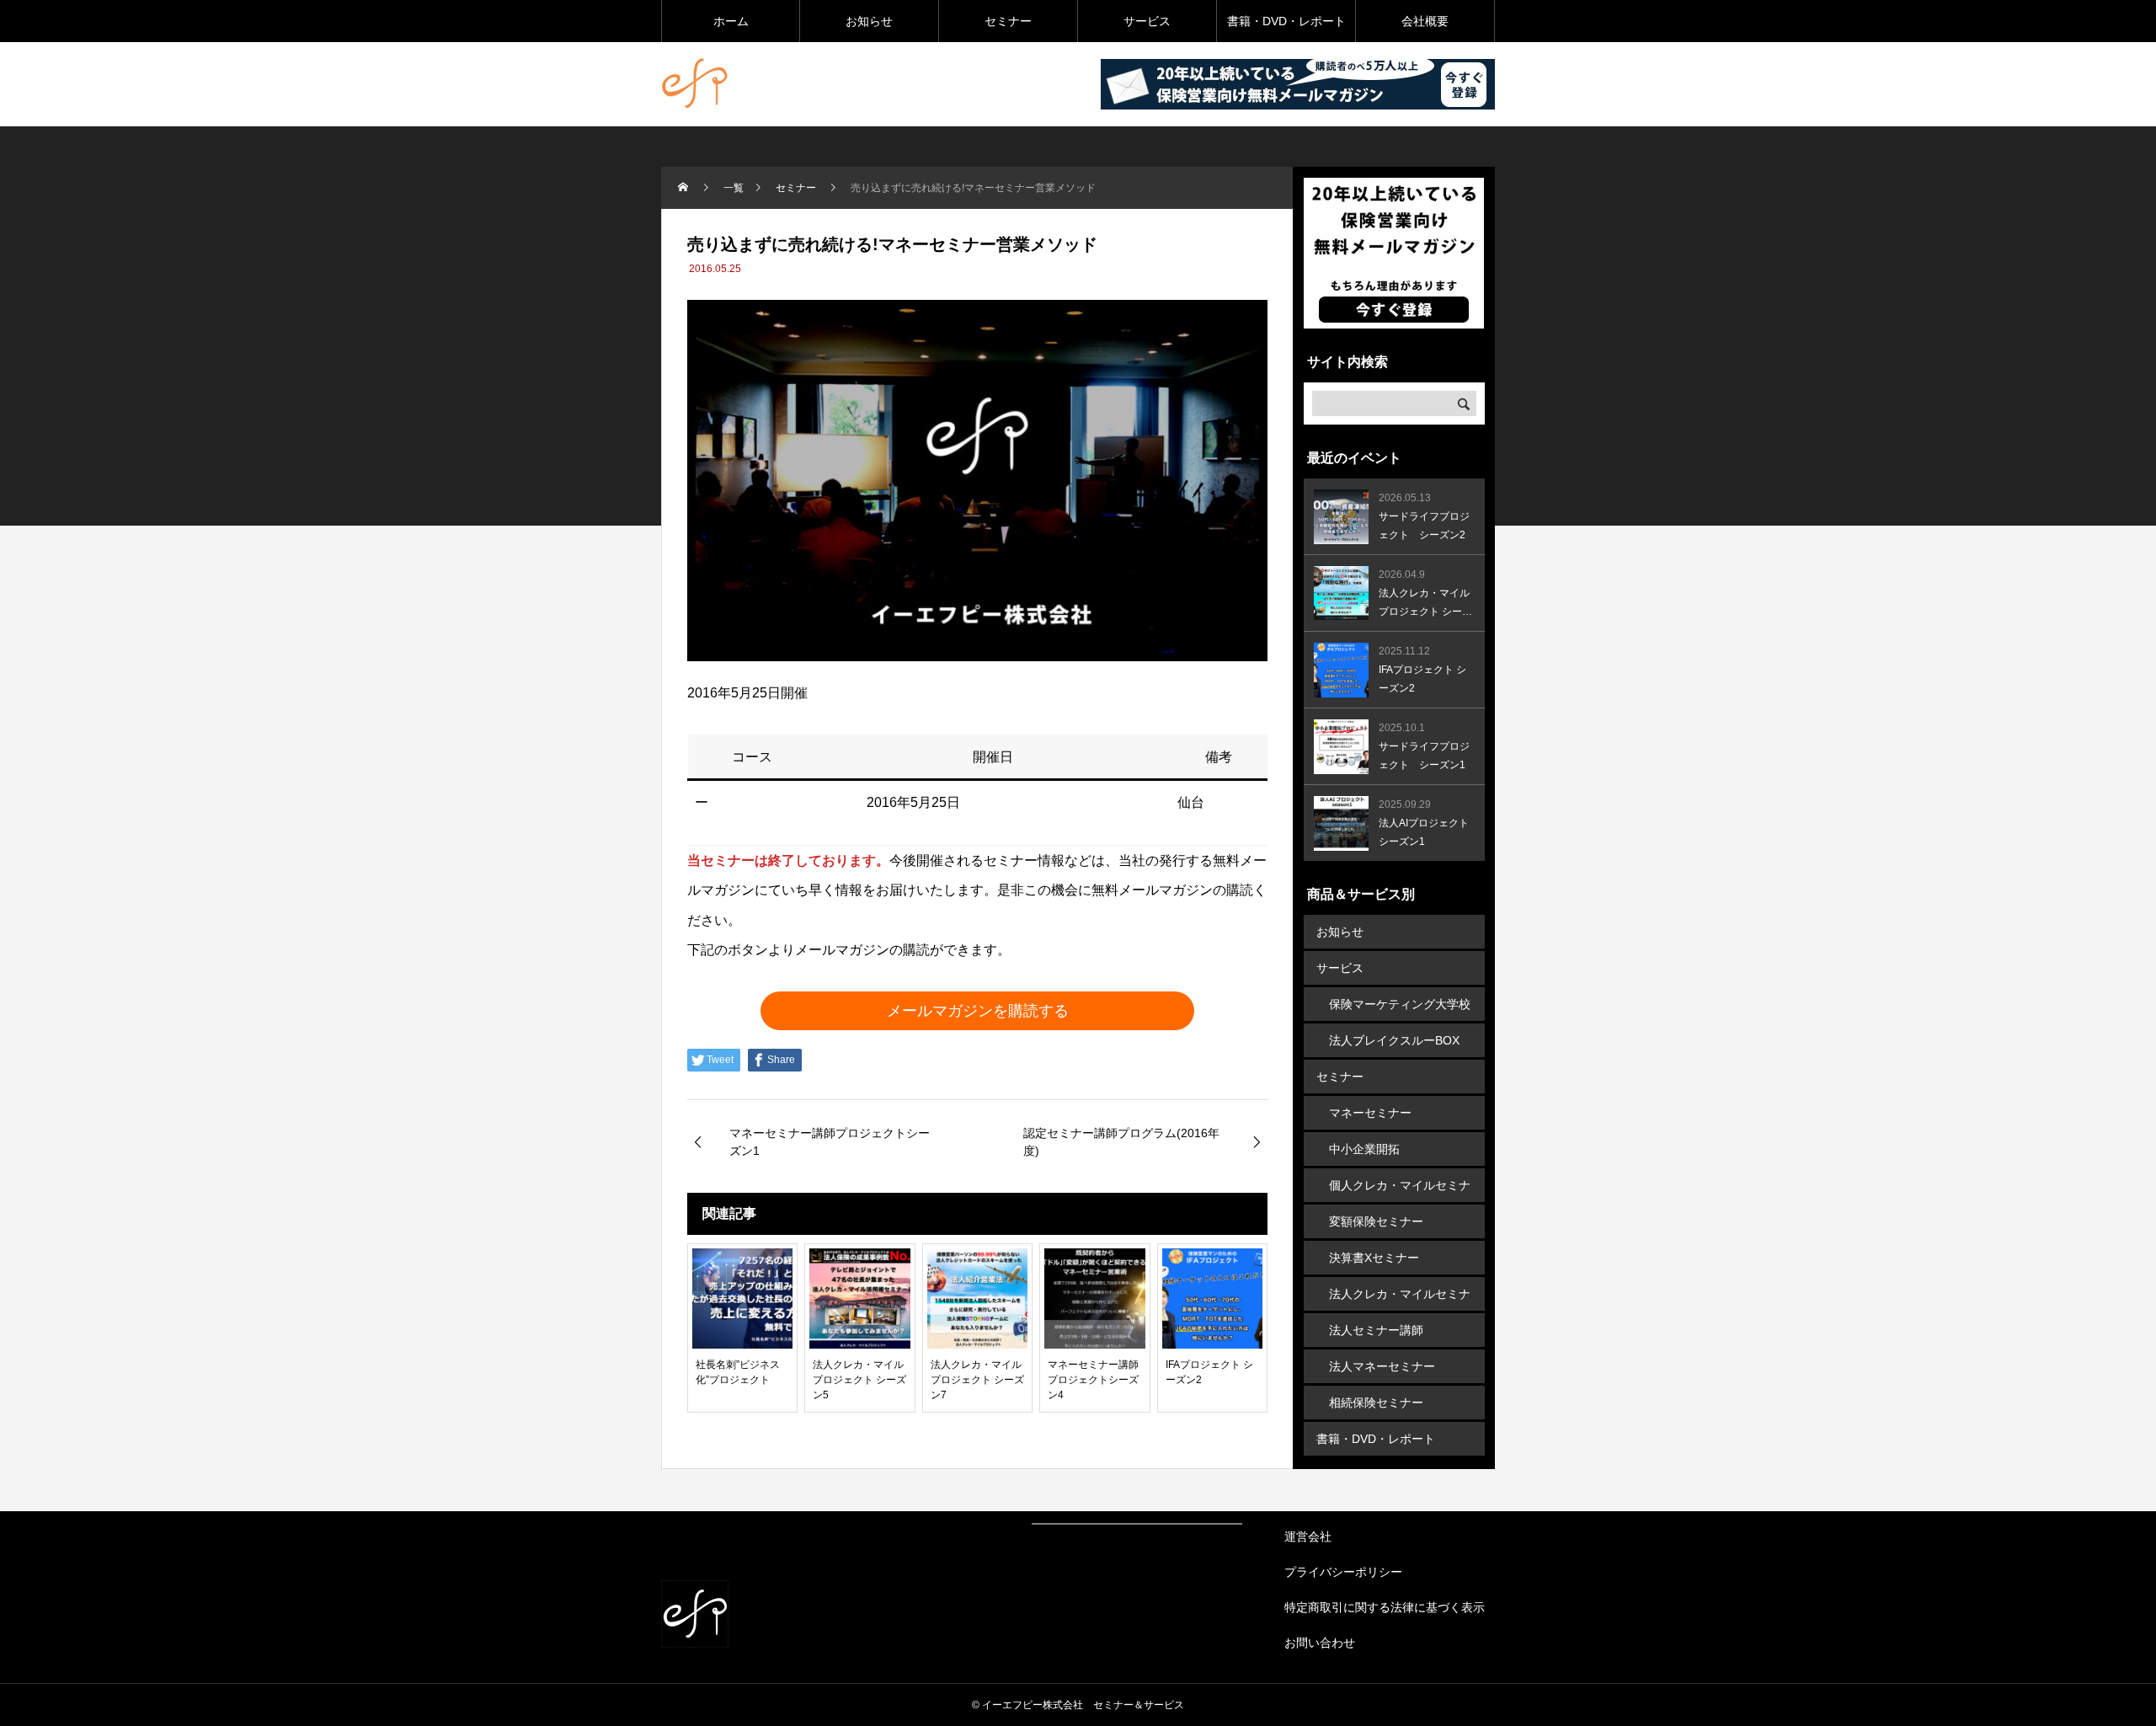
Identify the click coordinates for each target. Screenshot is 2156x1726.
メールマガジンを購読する (978, 1011)
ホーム (731, 21)
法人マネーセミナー (1382, 1366)
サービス (1147, 21)
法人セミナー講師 (1376, 1330)
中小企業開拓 (1364, 1149)
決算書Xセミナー (1374, 1258)
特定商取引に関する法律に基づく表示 (1385, 1607)
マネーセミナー (1370, 1113)
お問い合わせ (1320, 1643)
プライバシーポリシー (1343, 1572)
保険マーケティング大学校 (1400, 1004)
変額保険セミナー (1376, 1221)
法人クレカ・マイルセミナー (1400, 1299)
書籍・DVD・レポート (1286, 21)
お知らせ (869, 21)
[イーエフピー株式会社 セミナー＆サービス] (695, 84)
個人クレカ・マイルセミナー (1400, 1190)
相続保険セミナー (1376, 1403)
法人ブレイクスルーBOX (1394, 1040)
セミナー (1008, 21)
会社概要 (1425, 21)
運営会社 (1308, 1536)
